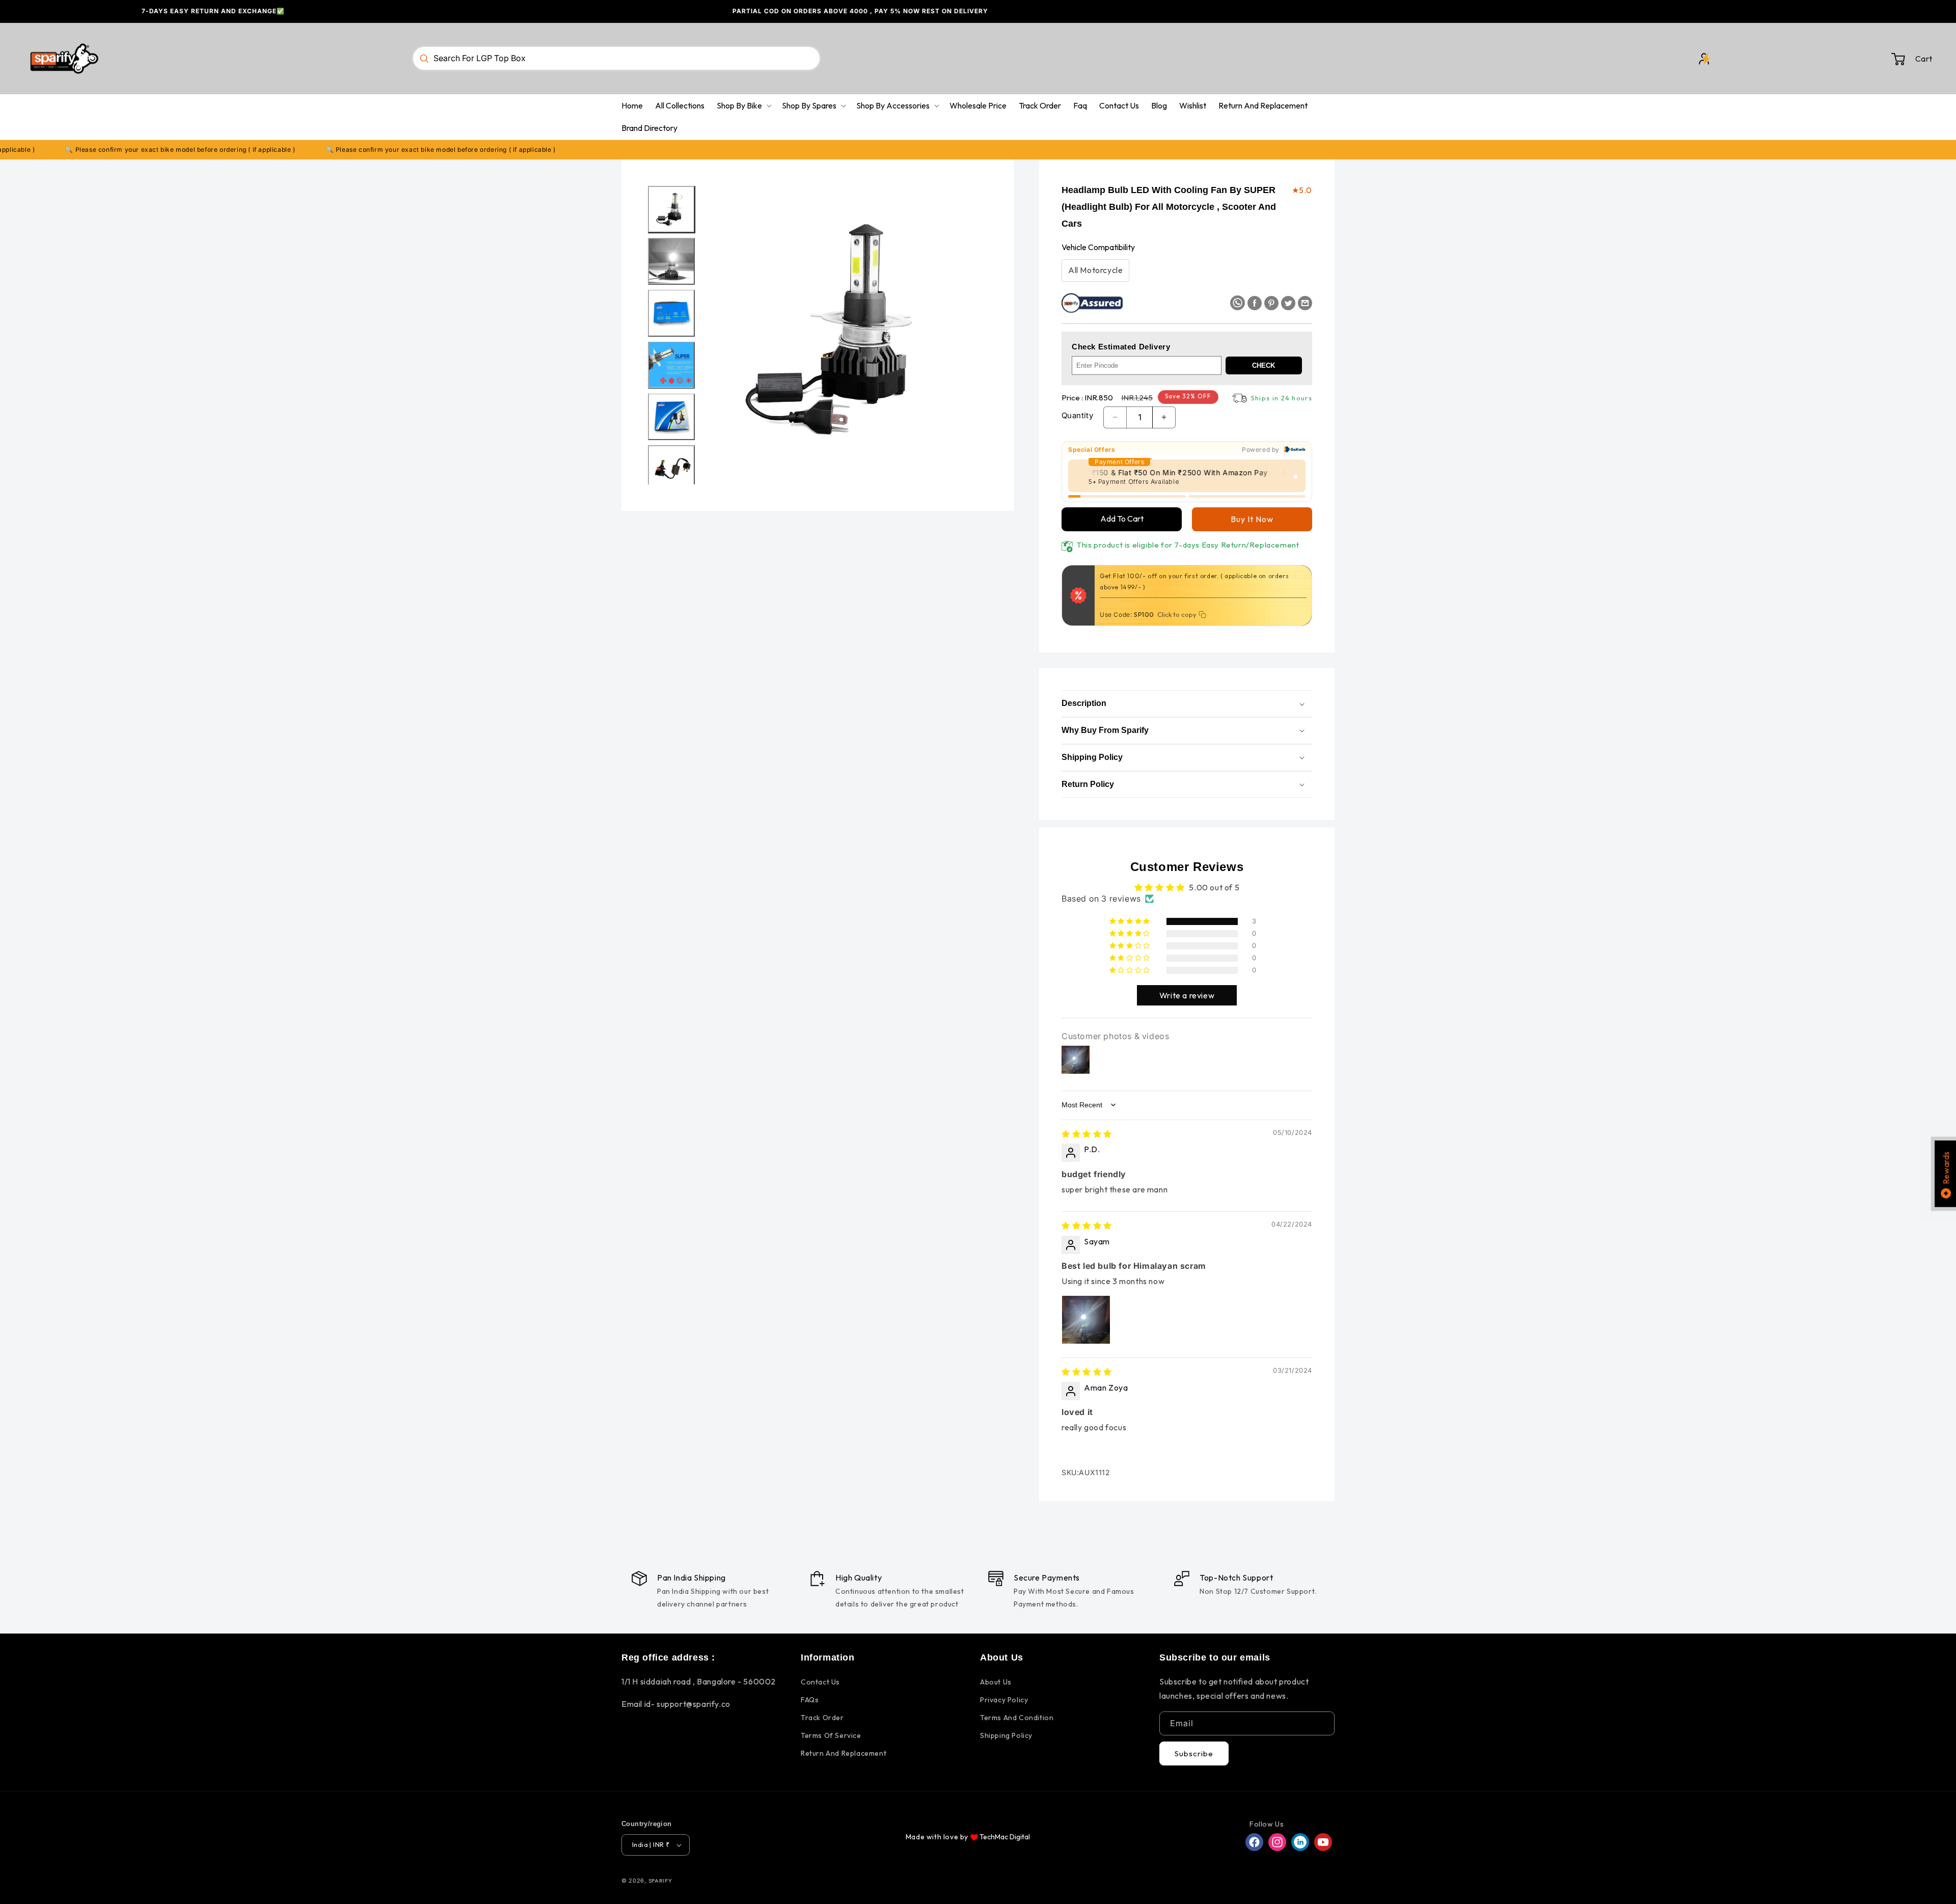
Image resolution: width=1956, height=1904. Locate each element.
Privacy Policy (1004, 1700)
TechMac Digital (1005, 1837)
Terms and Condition (1017, 1718)
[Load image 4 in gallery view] (671, 365)
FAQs (810, 1700)
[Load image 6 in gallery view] (671, 469)
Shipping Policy (1006, 1735)
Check (1264, 365)
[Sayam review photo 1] (1086, 1320)
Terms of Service (831, 1735)
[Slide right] (682, 197)
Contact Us (820, 1682)
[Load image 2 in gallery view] (671, 261)
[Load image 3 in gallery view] (671, 313)
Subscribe (1194, 1753)
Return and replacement (844, 1753)
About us (996, 1682)
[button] (1858, 59)
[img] (1087, 1134)
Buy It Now (1252, 519)
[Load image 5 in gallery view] (671, 417)
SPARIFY (660, 1881)
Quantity (1077, 415)
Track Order (822, 1718)
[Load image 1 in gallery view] (671, 209)
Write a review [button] (1187, 995)
